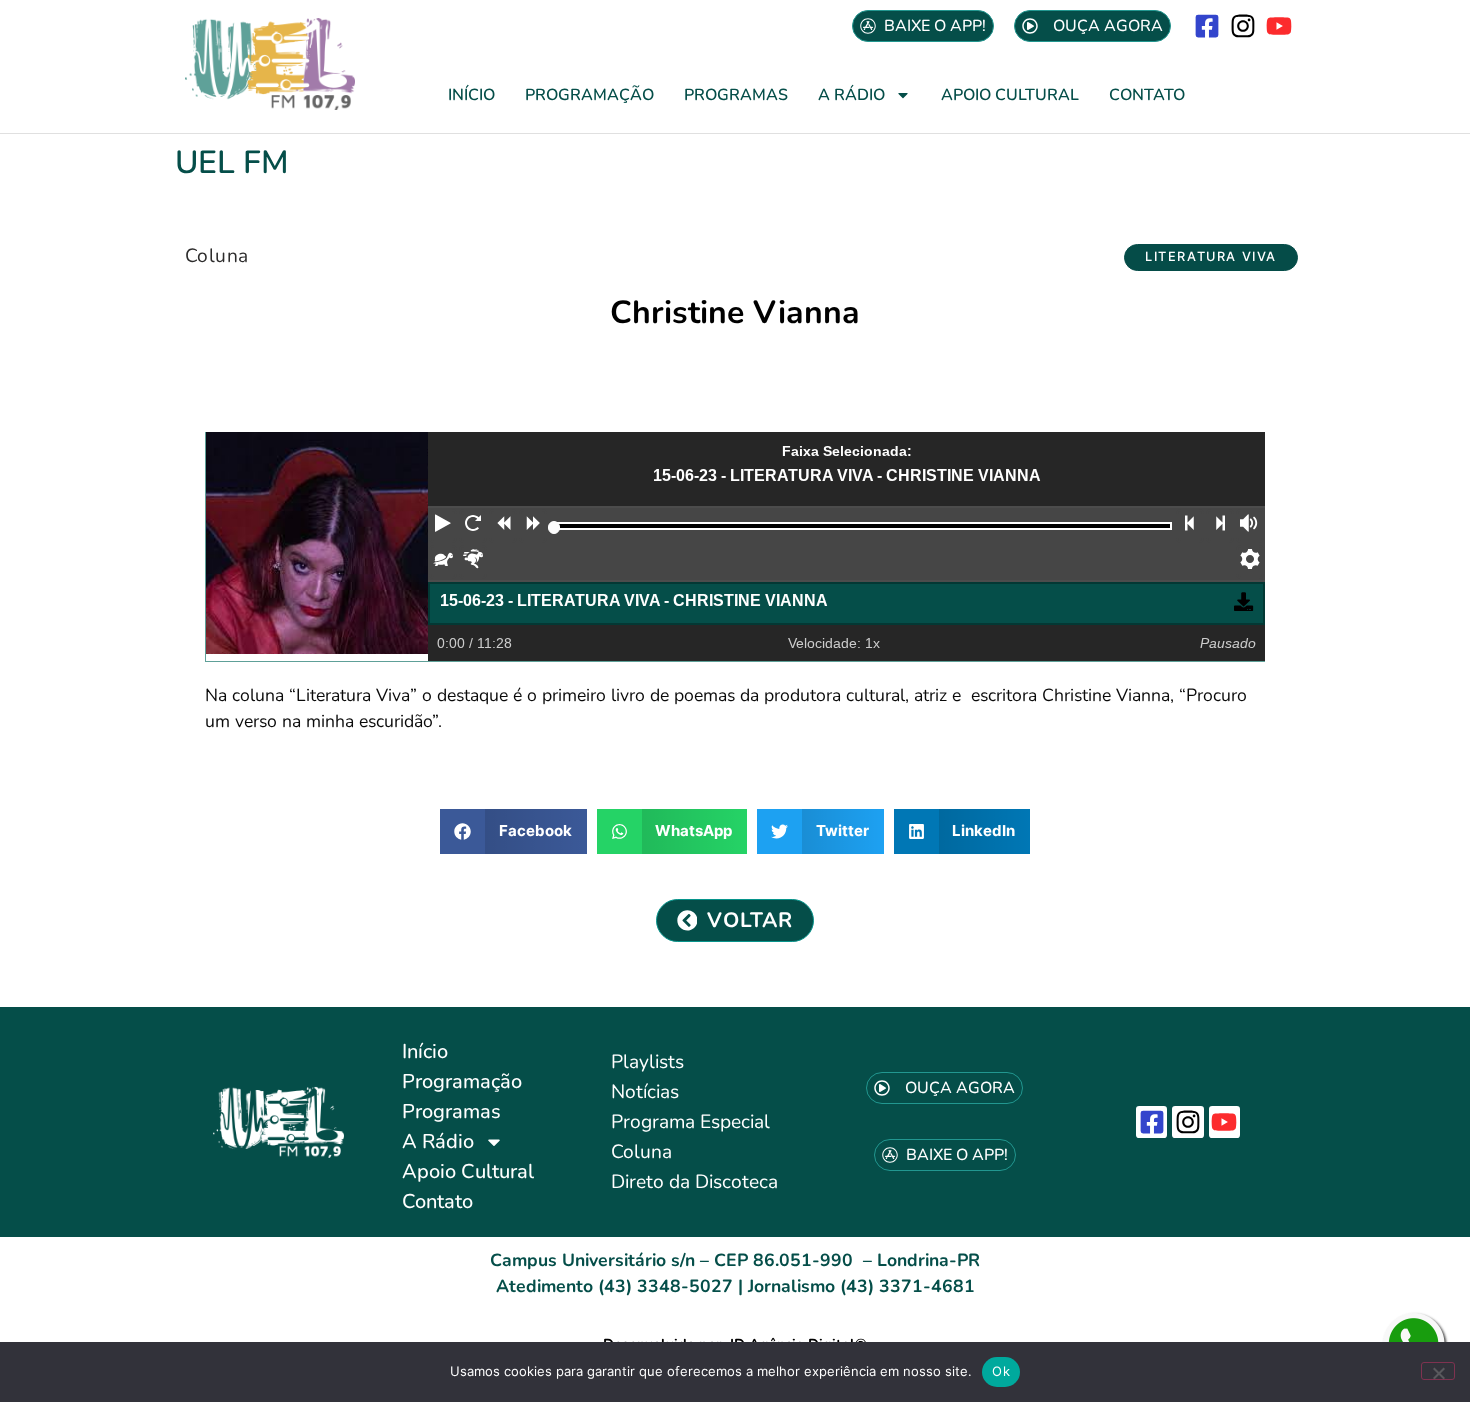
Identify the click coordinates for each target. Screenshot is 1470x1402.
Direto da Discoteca (694, 1182)
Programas (736, 95)
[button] (1211, 257)
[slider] (554, 527)
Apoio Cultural (1010, 95)
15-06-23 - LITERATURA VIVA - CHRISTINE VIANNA (634, 600)
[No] (1438, 1371)
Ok (1001, 1371)
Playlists (647, 1062)
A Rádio (851, 95)
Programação (589, 95)
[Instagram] (1243, 25)
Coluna (216, 256)
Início (471, 95)
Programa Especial (690, 1122)
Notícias (645, 1092)
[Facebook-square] (1206, 25)
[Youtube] (1279, 25)
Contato (1147, 95)
